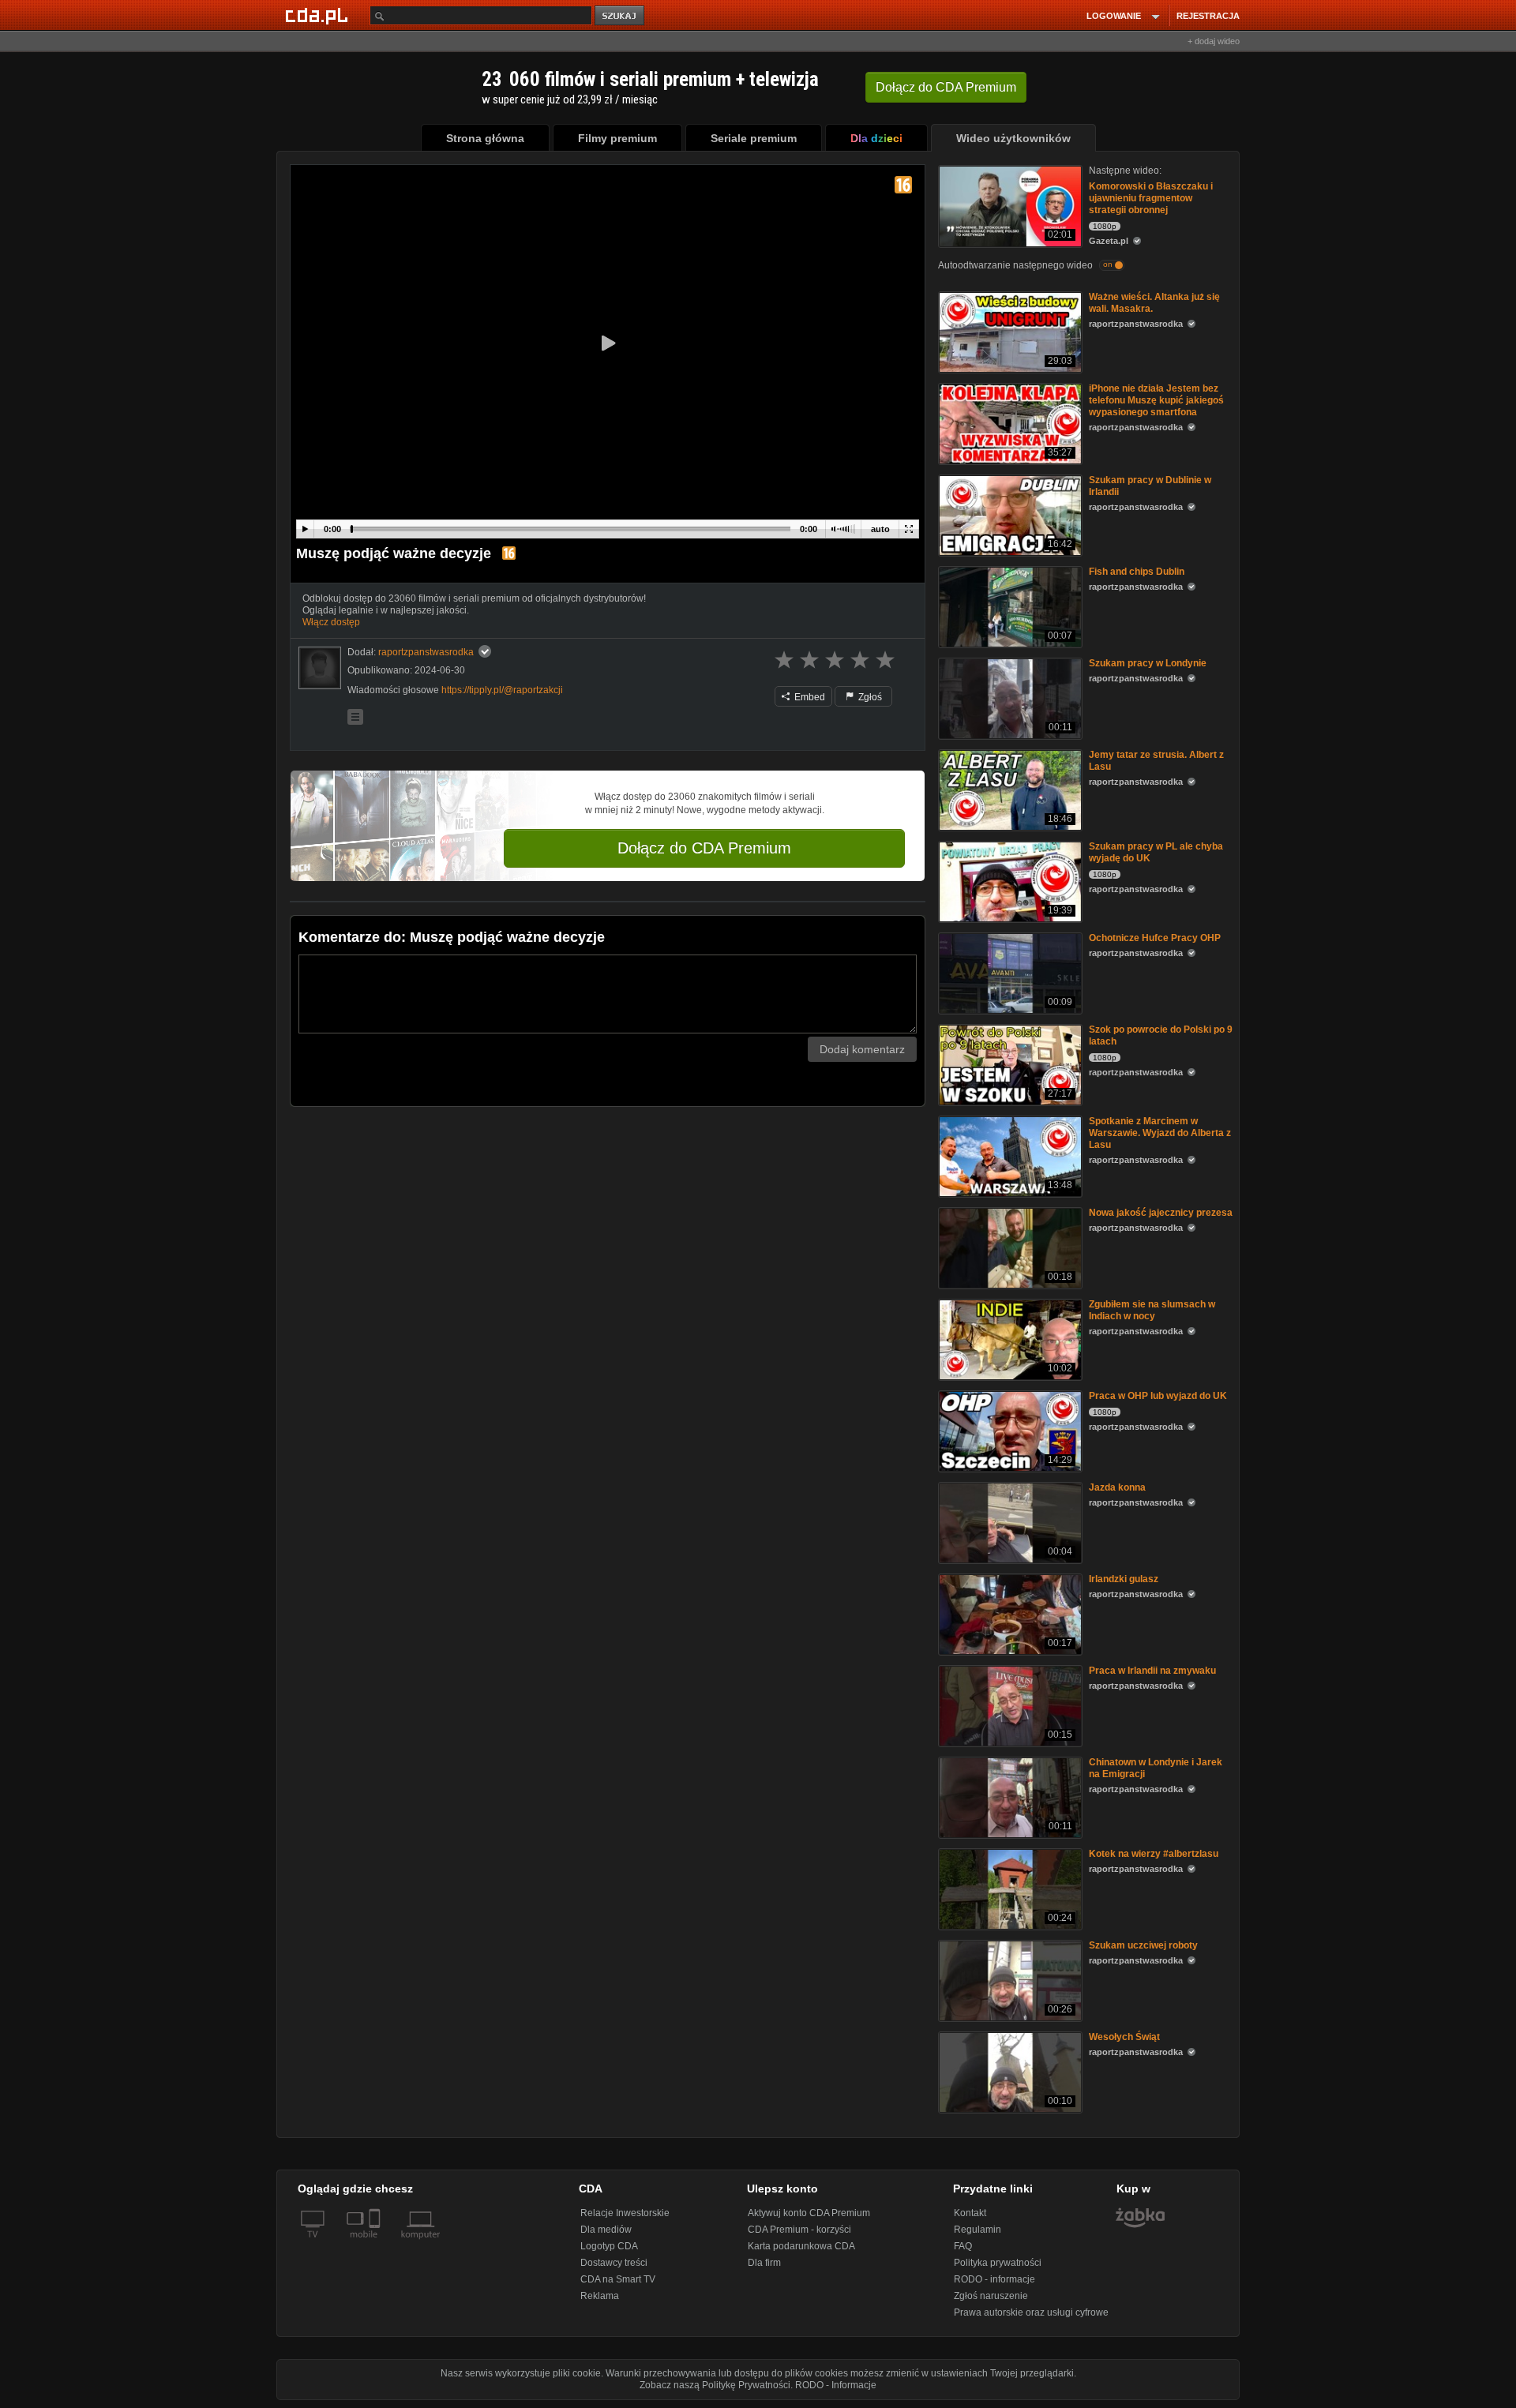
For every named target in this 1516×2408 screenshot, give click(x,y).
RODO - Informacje (836, 2385)
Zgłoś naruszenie (991, 2296)
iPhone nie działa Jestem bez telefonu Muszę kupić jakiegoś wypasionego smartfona (1156, 400)
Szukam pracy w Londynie (1148, 663)
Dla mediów (606, 2230)
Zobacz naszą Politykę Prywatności (715, 2385)
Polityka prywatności (998, 2263)
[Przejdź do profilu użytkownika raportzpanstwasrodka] (320, 668)
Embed (809, 697)
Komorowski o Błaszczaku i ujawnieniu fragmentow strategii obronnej (1151, 198)
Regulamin (978, 2230)
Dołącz (946, 87)
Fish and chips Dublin (1137, 572)
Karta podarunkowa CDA (801, 2246)
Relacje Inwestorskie (625, 2213)
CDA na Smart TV (618, 2279)
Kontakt (970, 2213)
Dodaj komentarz (862, 1049)
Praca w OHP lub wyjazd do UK (1158, 1396)
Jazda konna (1117, 1487)
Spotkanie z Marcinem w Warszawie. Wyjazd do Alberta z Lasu (1160, 1133)
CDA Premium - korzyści (799, 2230)
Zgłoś (869, 697)
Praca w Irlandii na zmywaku (1152, 1671)
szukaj (621, 16)
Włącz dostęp (331, 622)
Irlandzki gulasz (1124, 1579)
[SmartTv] (376, 2244)
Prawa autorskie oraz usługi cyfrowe (1031, 2312)
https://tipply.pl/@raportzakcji (502, 690)
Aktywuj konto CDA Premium (809, 2213)
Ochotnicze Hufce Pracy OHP (1155, 938)
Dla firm (764, 2263)
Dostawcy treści (614, 2263)
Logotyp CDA (609, 2246)
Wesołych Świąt (1124, 2037)
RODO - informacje (994, 2279)
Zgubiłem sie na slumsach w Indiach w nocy (1152, 1310)
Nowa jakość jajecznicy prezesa (1161, 1213)
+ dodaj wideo (1214, 41)
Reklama (600, 2296)
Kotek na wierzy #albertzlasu (1154, 1854)
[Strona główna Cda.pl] (319, 15)
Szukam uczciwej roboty (1143, 1945)
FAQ (963, 2246)
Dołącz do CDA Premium (704, 848)
